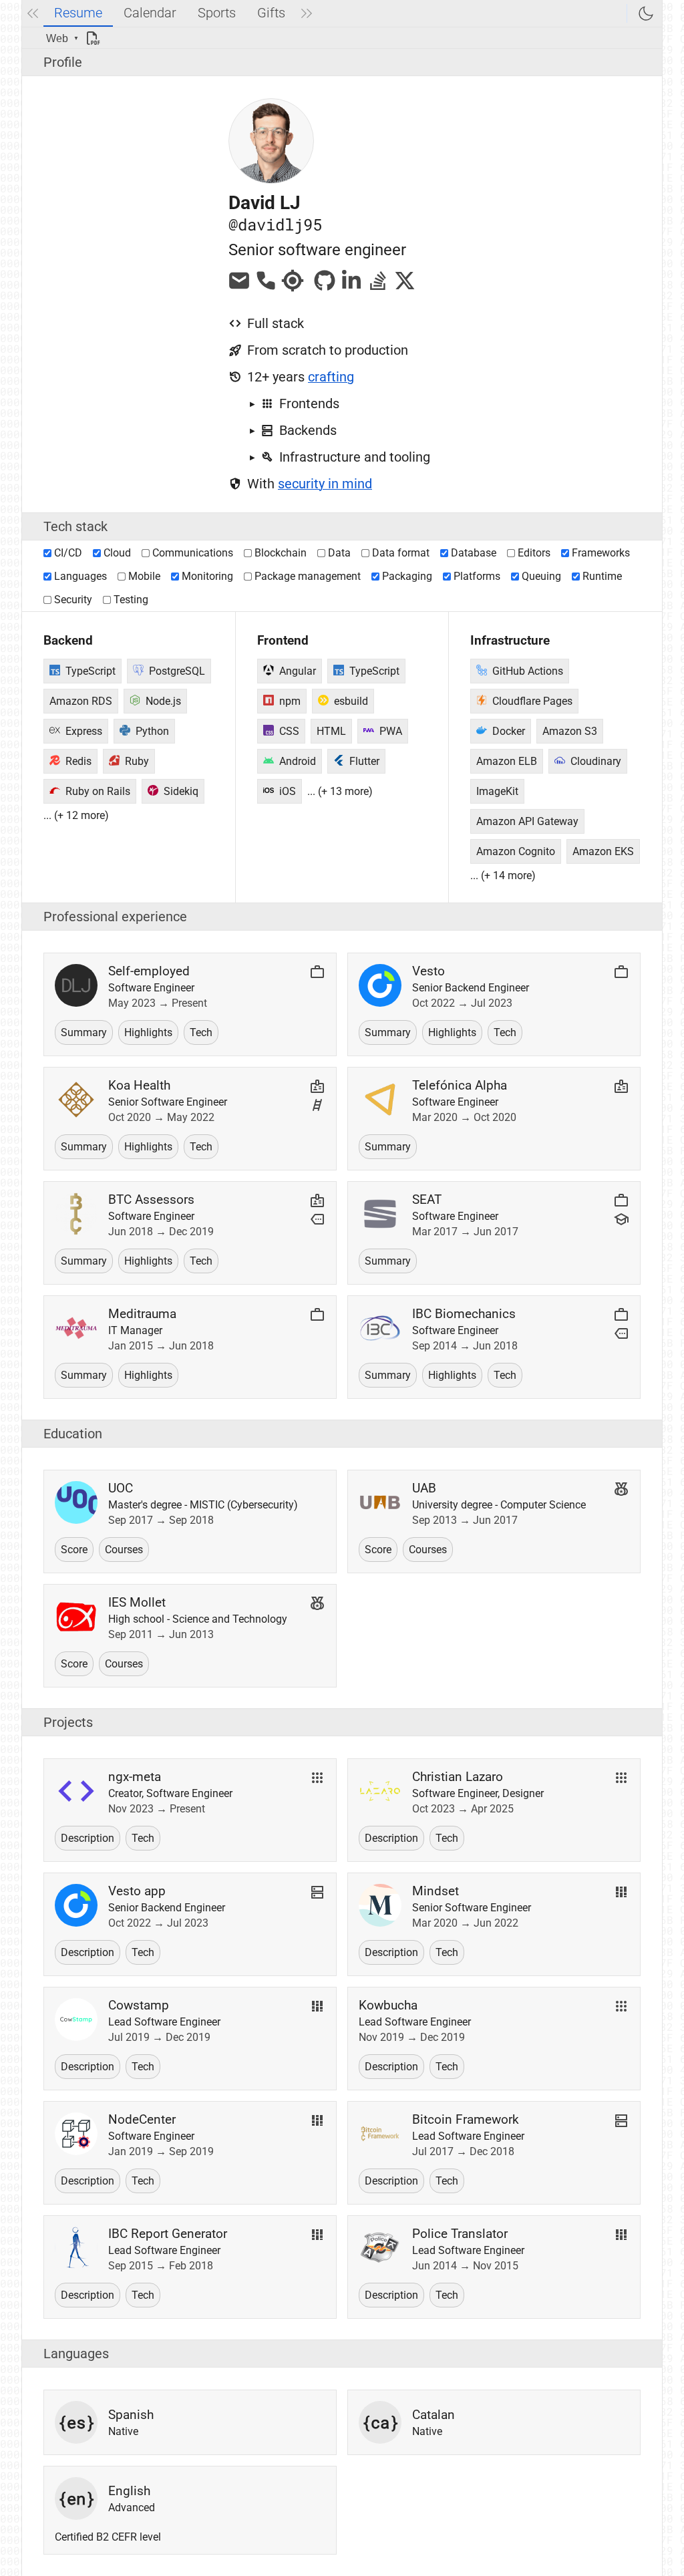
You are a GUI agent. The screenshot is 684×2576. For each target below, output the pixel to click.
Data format (401, 553)
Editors (534, 553)
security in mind (325, 484)
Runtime (602, 576)
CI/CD (68, 553)
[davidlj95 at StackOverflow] (378, 288)
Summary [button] (84, 1032)
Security (73, 600)
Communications (193, 553)
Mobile (144, 576)
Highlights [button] (148, 1032)
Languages (80, 576)
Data (339, 553)
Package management (308, 576)
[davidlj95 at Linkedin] (351, 288)
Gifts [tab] (271, 13)
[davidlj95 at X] (405, 288)
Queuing (541, 576)
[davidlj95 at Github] (325, 288)
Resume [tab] (78, 13)
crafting (331, 377)
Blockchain (281, 553)
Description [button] (88, 1838)
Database (474, 553)
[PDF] (98, 38)
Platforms (477, 576)
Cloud (117, 553)
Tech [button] (201, 1032)
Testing (131, 600)
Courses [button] (124, 1550)
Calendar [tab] (150, 13)
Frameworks (601, 553)
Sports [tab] (217, 13)
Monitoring (207, 576)
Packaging (407, 576)
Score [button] (74, 1550)
